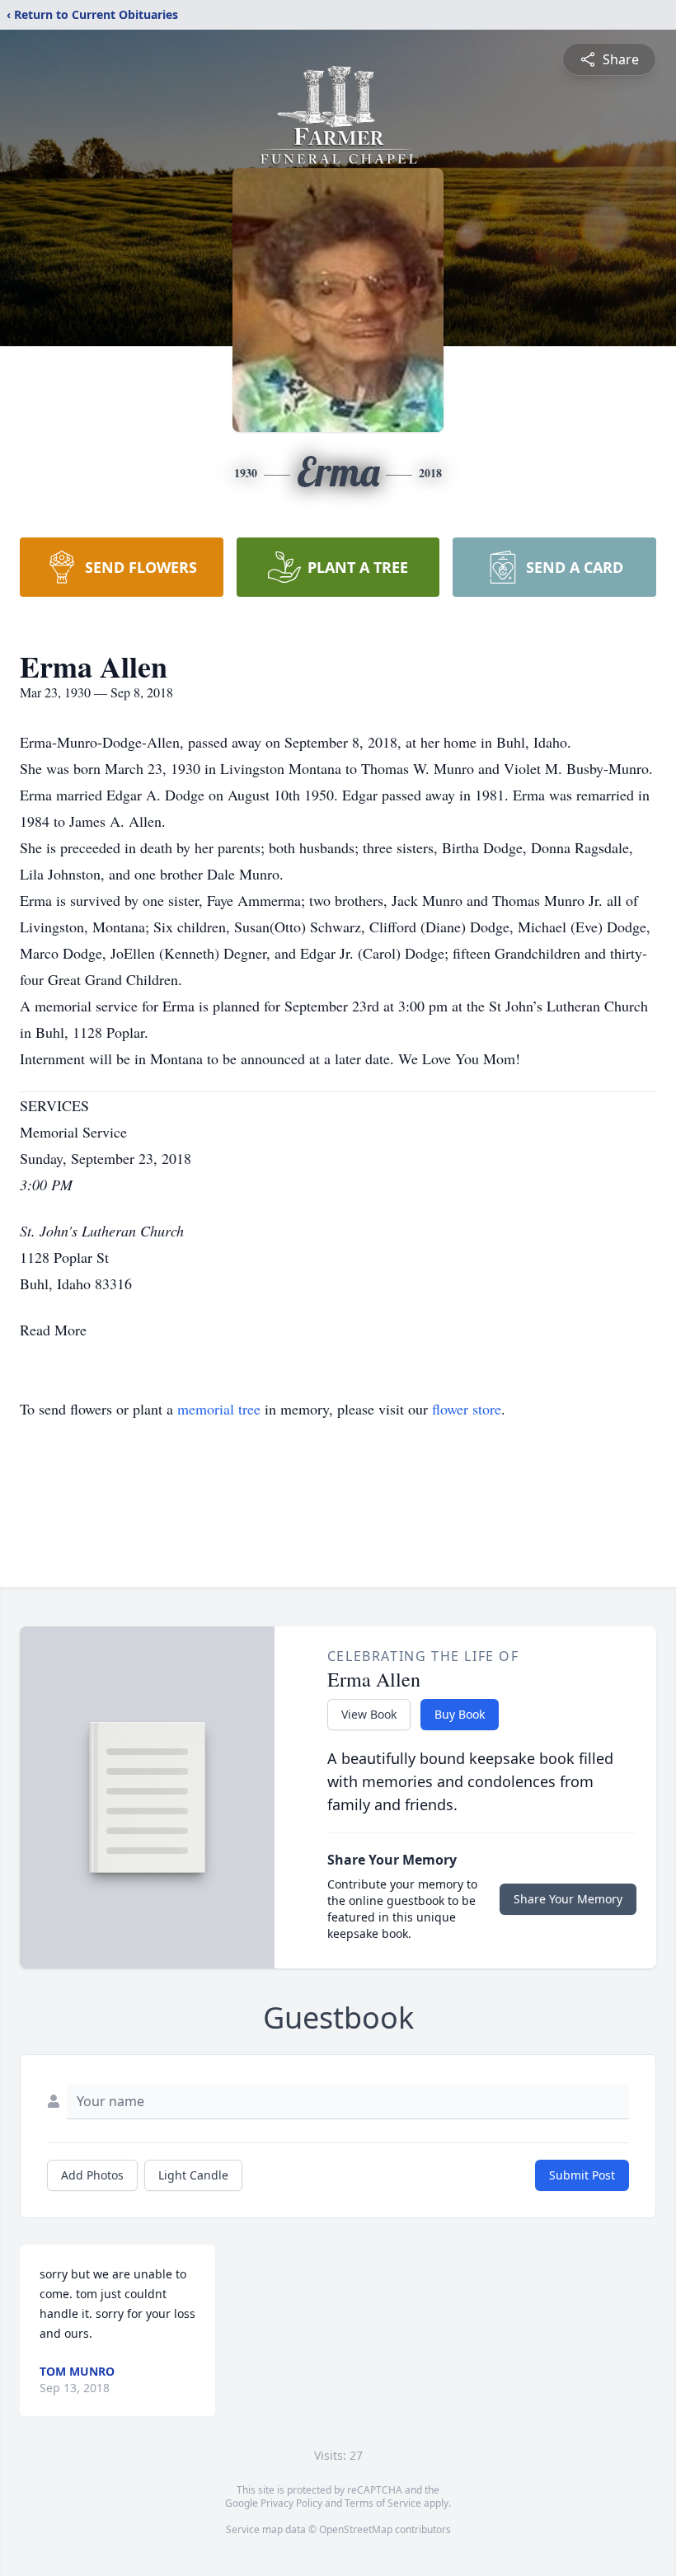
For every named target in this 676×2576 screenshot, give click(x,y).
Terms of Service (383, 2503)
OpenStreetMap (356, 2529)
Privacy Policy (291, 2503)
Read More (53, 1330)
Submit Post (582, 2175)
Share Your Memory (568, 1899)
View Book (369, 1714)
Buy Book (460, 1714)
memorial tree (219, 1409)
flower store (467, 1409)
